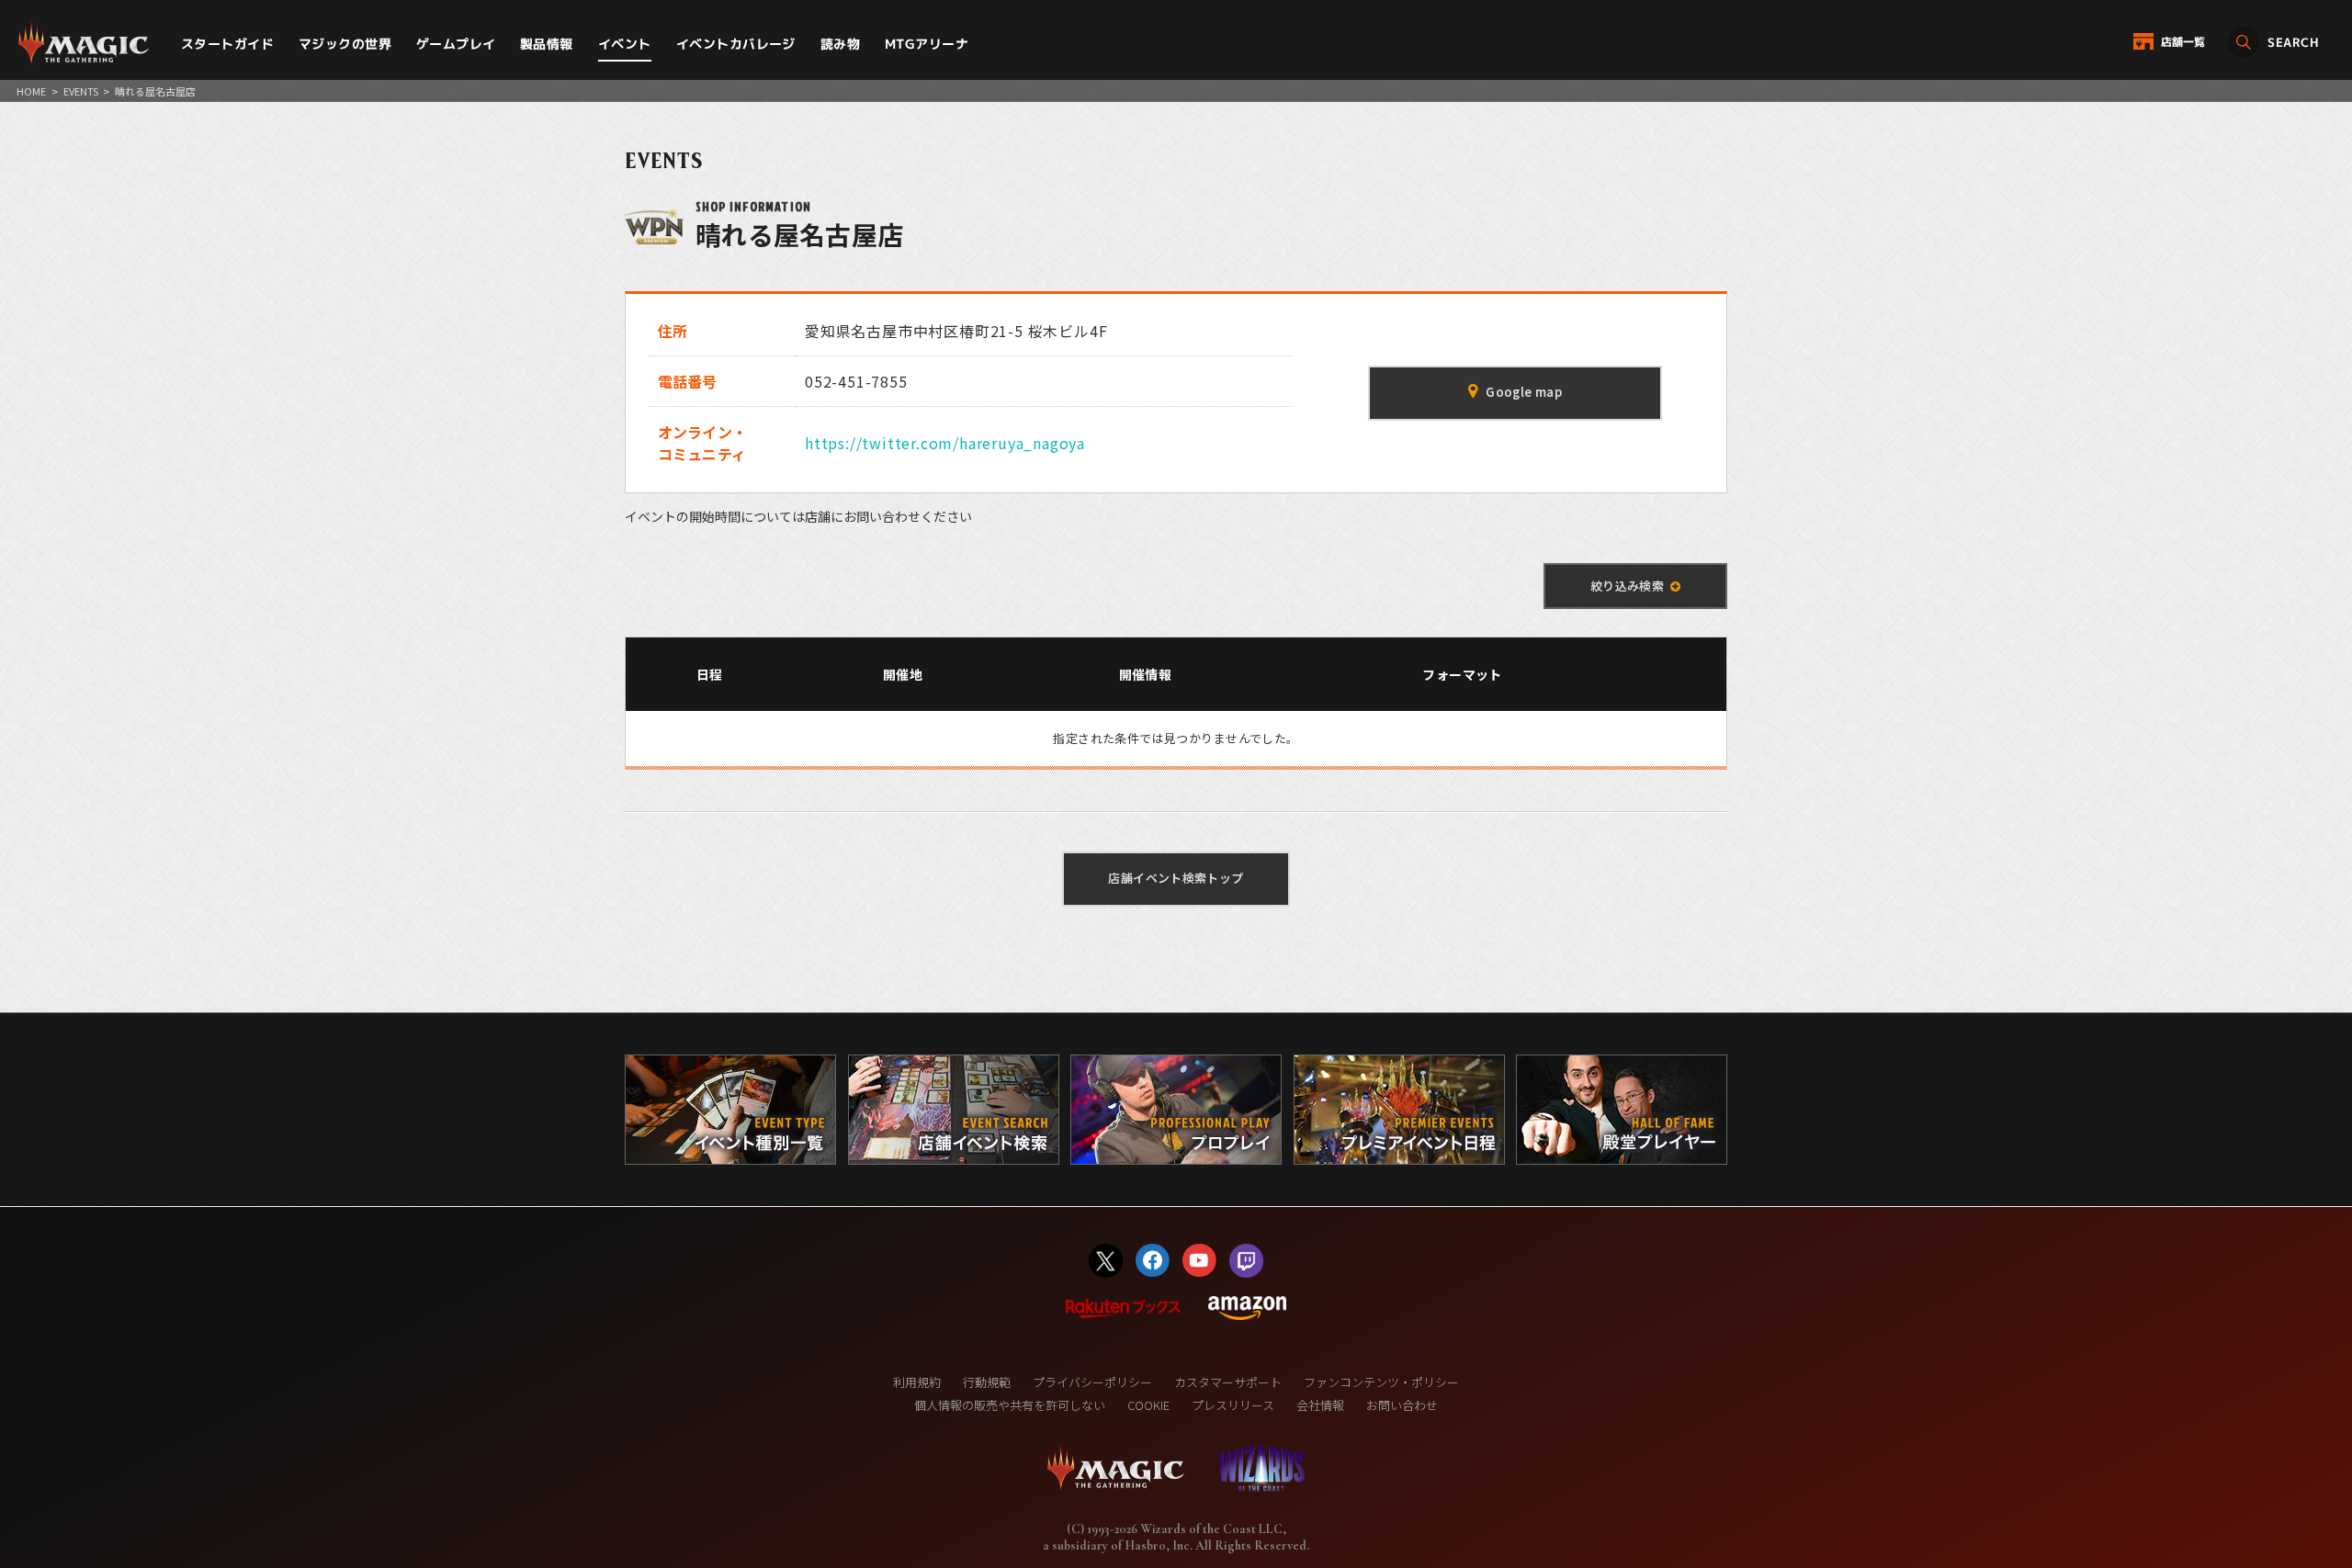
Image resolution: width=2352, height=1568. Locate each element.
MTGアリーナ (927, 44)
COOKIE (1148, 1405)
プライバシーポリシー (1092, 1382)
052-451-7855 (856, 381)
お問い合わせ (1402, 1405)
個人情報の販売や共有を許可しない (1010, 1405)
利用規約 (917, 1382)
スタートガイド (227, 44)
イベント (625, 44)
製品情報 (547, 44)
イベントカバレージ (736, 44)
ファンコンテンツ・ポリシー (1381, 1382)
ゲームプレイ (456, 44)
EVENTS (81, 91)
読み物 (840, 44)
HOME (31, 91)
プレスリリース (1233, 1405)
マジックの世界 (345, 44)
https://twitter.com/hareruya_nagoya (945, 443)
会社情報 (1320, 1405)
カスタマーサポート (1228, 1382)
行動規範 (987, 1382)
